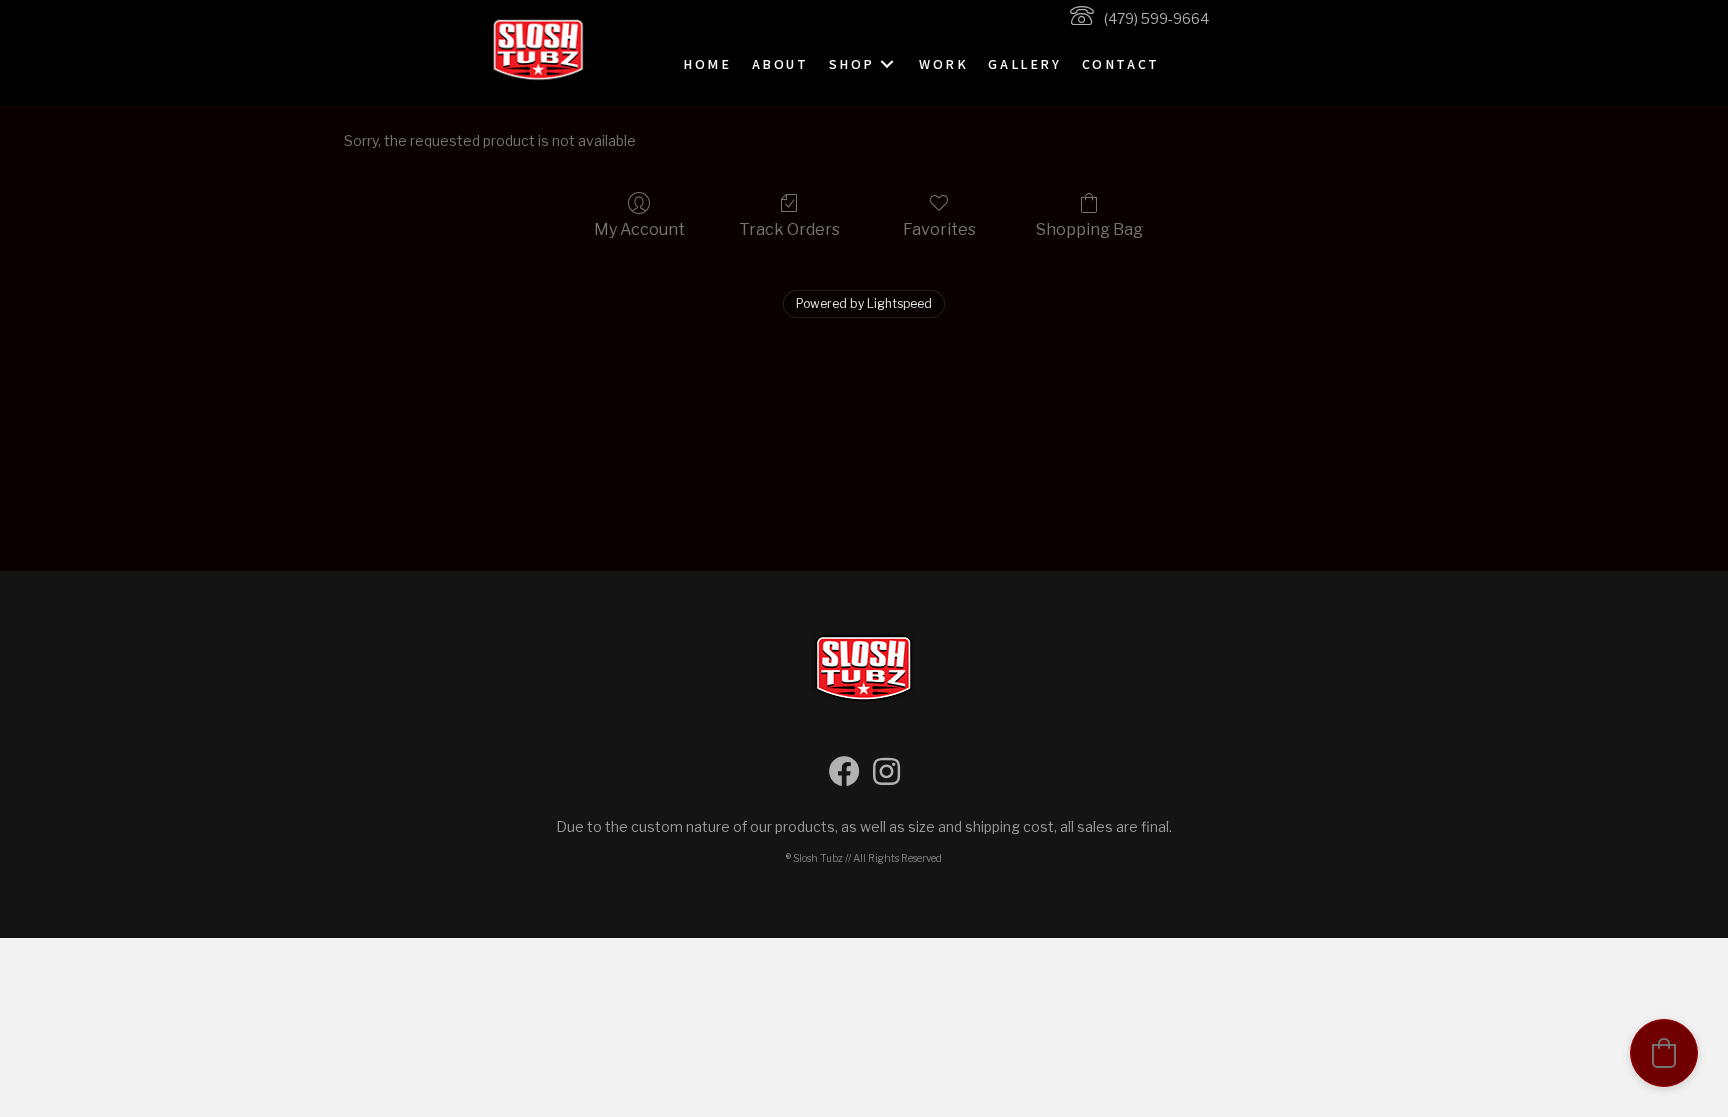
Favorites (939, 229)
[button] (887, 64)
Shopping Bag (1089, 229)
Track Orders (789, 229)
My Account (639, 229)
